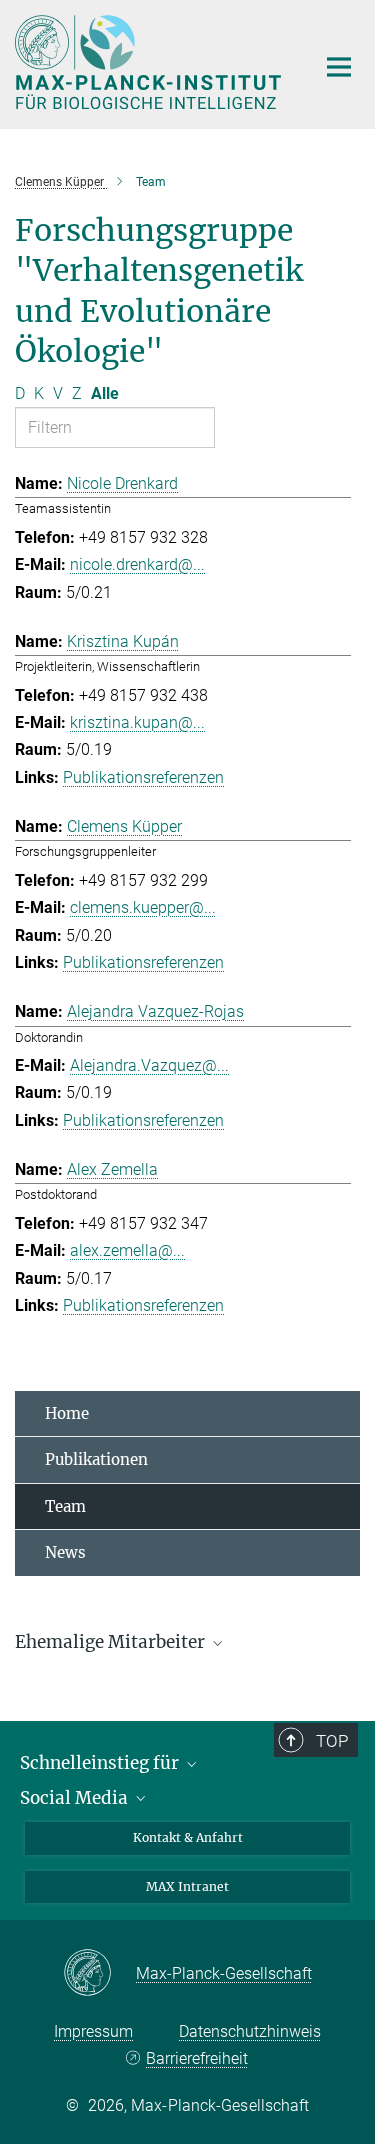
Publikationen (96, 1459)
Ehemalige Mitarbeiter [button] (112, 1642)
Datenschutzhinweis (250, 2031)
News (65, 1552)
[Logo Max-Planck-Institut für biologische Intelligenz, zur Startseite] (150, 62)
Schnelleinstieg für (101, 1763)
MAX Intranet (187, 1886)
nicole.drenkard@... (137, 564)
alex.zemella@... (127, 1250)
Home (67, 1413)
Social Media (76, 1798)
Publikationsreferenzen (143, 777)
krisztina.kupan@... (137, 722)
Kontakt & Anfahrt (188, 1837)
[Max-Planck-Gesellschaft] (99, 1974)
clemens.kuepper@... (143, 907)
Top (332, 1741)
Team (65, 1506)
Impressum (93, 2031)
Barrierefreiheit (197, 2058)
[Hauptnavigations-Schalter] (339, 67)
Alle (105, 393)
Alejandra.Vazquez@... (149, 1065)
